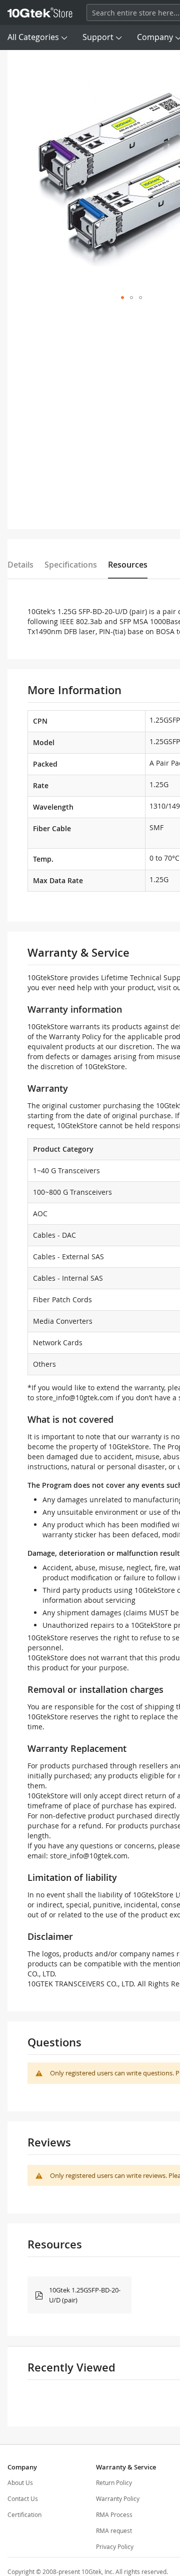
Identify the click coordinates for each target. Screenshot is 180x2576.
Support (98, 37)
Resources (128, 565)
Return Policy (114, 2482)
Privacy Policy (115, 2546)
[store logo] (40, 13)
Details (20, 565)
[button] (122, 298)
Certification (24, 2514)
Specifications (71, 565)
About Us (20, 2482)
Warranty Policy (118, 2498)
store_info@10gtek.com (75, 1398)
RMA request (114, 2530)
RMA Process (114, 2514)
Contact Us (23, 2498)
